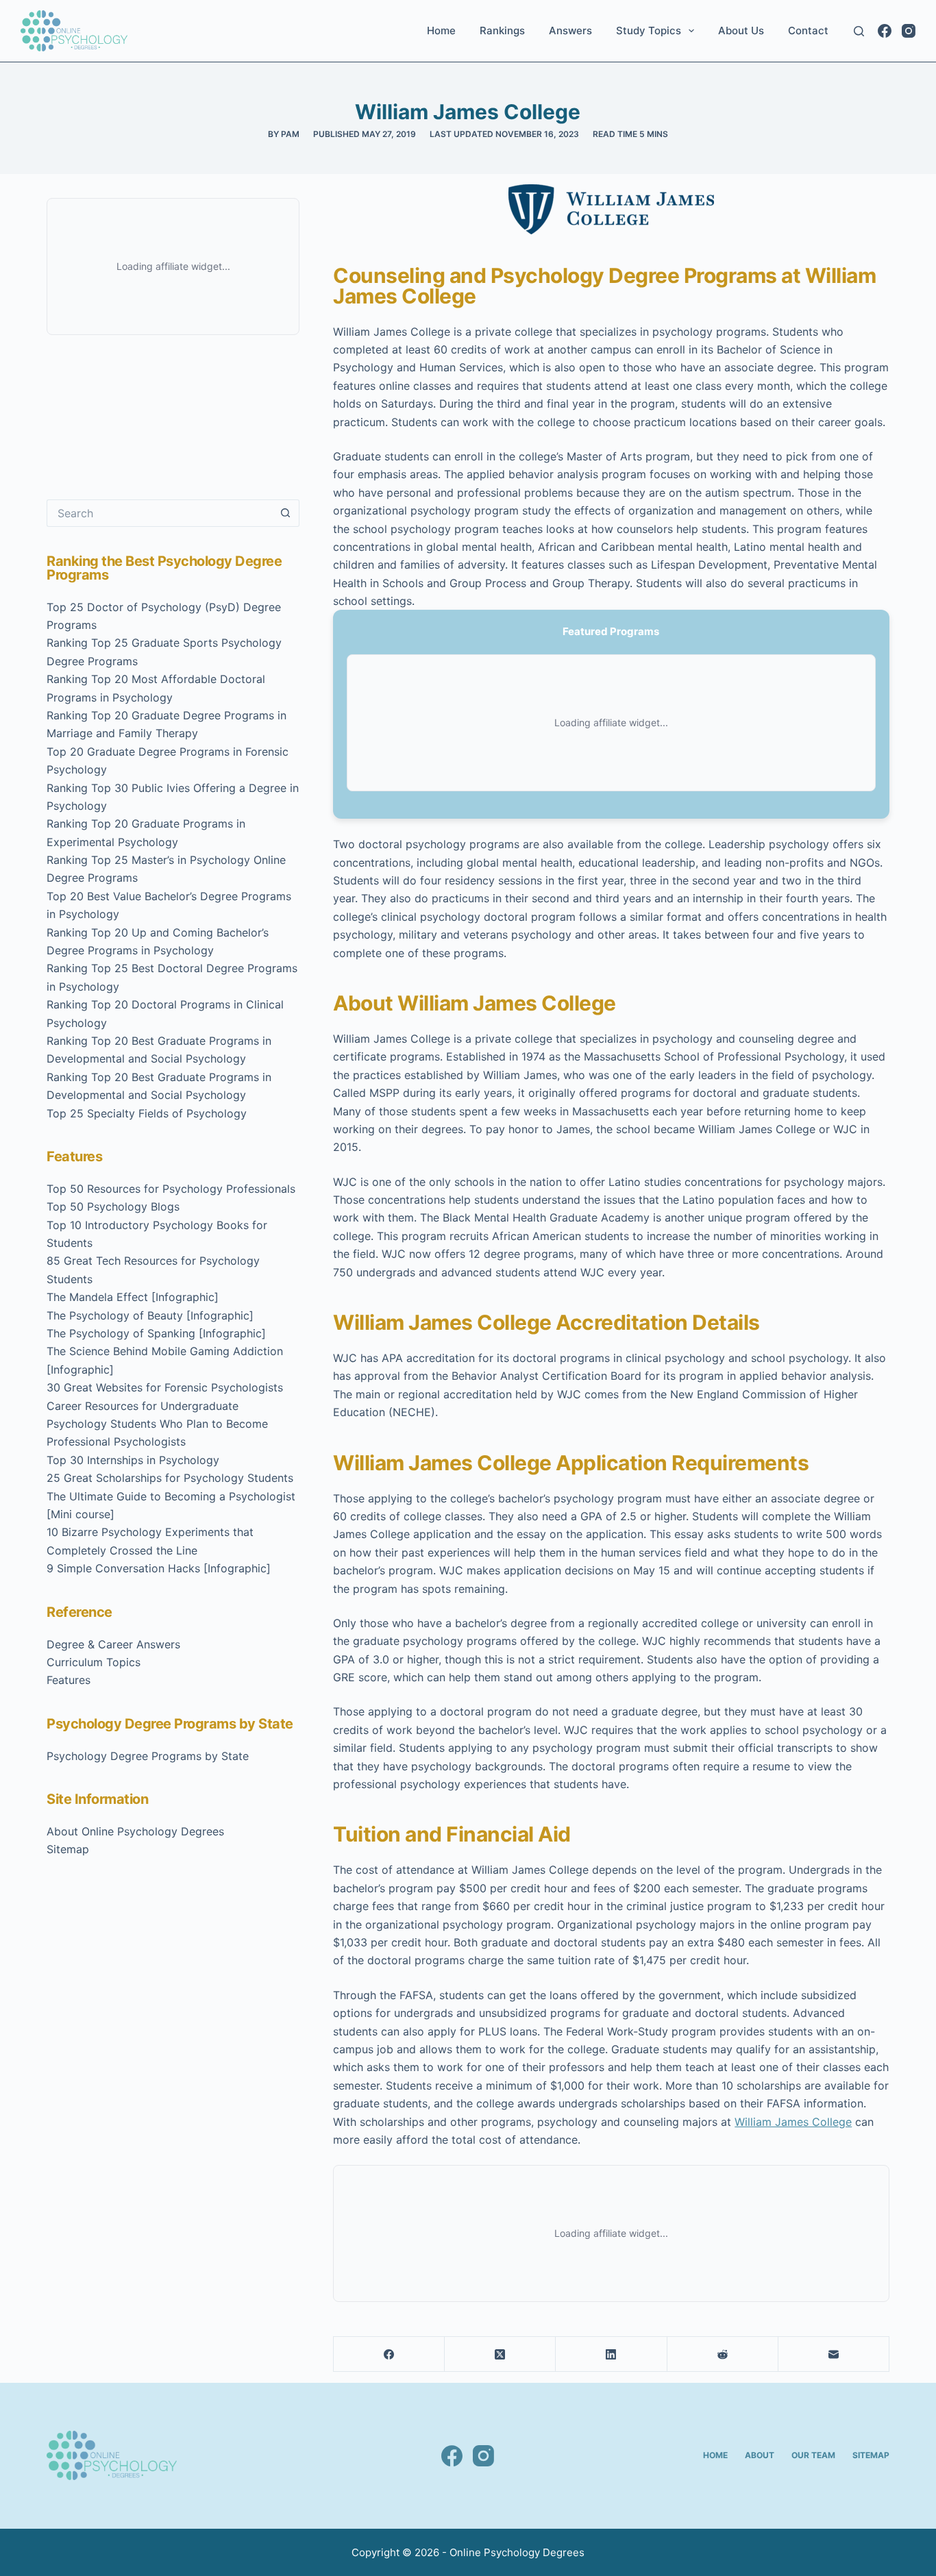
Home (441, 30)
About (760, 2455)
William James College (793, 2122)
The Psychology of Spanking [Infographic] (156, 1333)
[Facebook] (885, 31)
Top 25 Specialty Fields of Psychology (147, 1113)
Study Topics (649, 30)
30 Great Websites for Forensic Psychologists (165, 1387)
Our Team (813, 2455)
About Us (741, 30)
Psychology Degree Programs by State (148, 1756)
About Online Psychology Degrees (135, 1831)
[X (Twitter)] (500, 2354)
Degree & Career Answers (113, 1644)
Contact (808, 30)
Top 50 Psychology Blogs (113, 1206)
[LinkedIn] (611, 2354)
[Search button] (286, 513)
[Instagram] (909, 31)
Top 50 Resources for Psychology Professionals (171, 1189)
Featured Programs (611, 631)
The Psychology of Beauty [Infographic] (150, 1315)
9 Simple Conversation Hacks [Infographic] (159, 1568)
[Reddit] (723, 2354)
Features (69, 1680)
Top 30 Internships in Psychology (133, 1460)
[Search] (859, 31)
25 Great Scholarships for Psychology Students (170, 1478)
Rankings (502, 30)
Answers (570, 30)
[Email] (834, 2354)
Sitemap (68, 1849)
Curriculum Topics (94, 1662)
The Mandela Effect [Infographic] (133, 1297)
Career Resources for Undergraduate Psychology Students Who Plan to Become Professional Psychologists (157, 1424)
